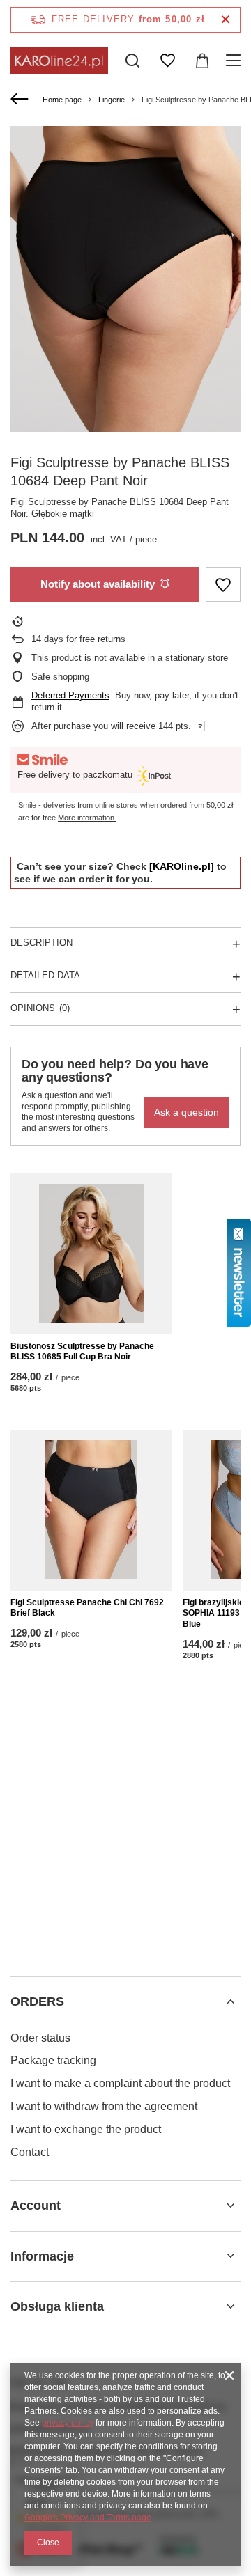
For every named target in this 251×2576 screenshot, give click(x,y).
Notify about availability (98, 584)
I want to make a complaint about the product (120, 2083)
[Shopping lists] (167, 61)
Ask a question (187, 1112)
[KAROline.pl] (182, 866)
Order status (40, 2038)
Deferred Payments (70, 695)
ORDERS (37, 2001)
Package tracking (53, 2060)
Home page (62, 100)
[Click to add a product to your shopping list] (223, 585)
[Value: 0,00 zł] (202, 61)
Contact (30, 2152)
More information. (87, 818)
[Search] (132, 61)
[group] (125, 279)
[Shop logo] (59, 60)
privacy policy (68, 2423)
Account (36, 2206)
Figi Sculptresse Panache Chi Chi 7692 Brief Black (87, 1608)
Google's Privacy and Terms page (88, 2518)
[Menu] (235, 61)
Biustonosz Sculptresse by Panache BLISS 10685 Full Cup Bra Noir (82, 1352)
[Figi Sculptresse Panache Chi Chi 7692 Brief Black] (91, 1510)
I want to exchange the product (86, 2129)
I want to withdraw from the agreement (104, 2106)
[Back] (21, 100)
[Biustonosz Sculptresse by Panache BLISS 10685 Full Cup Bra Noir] (91, 1254)
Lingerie (112, 100)
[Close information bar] (226, 20)
